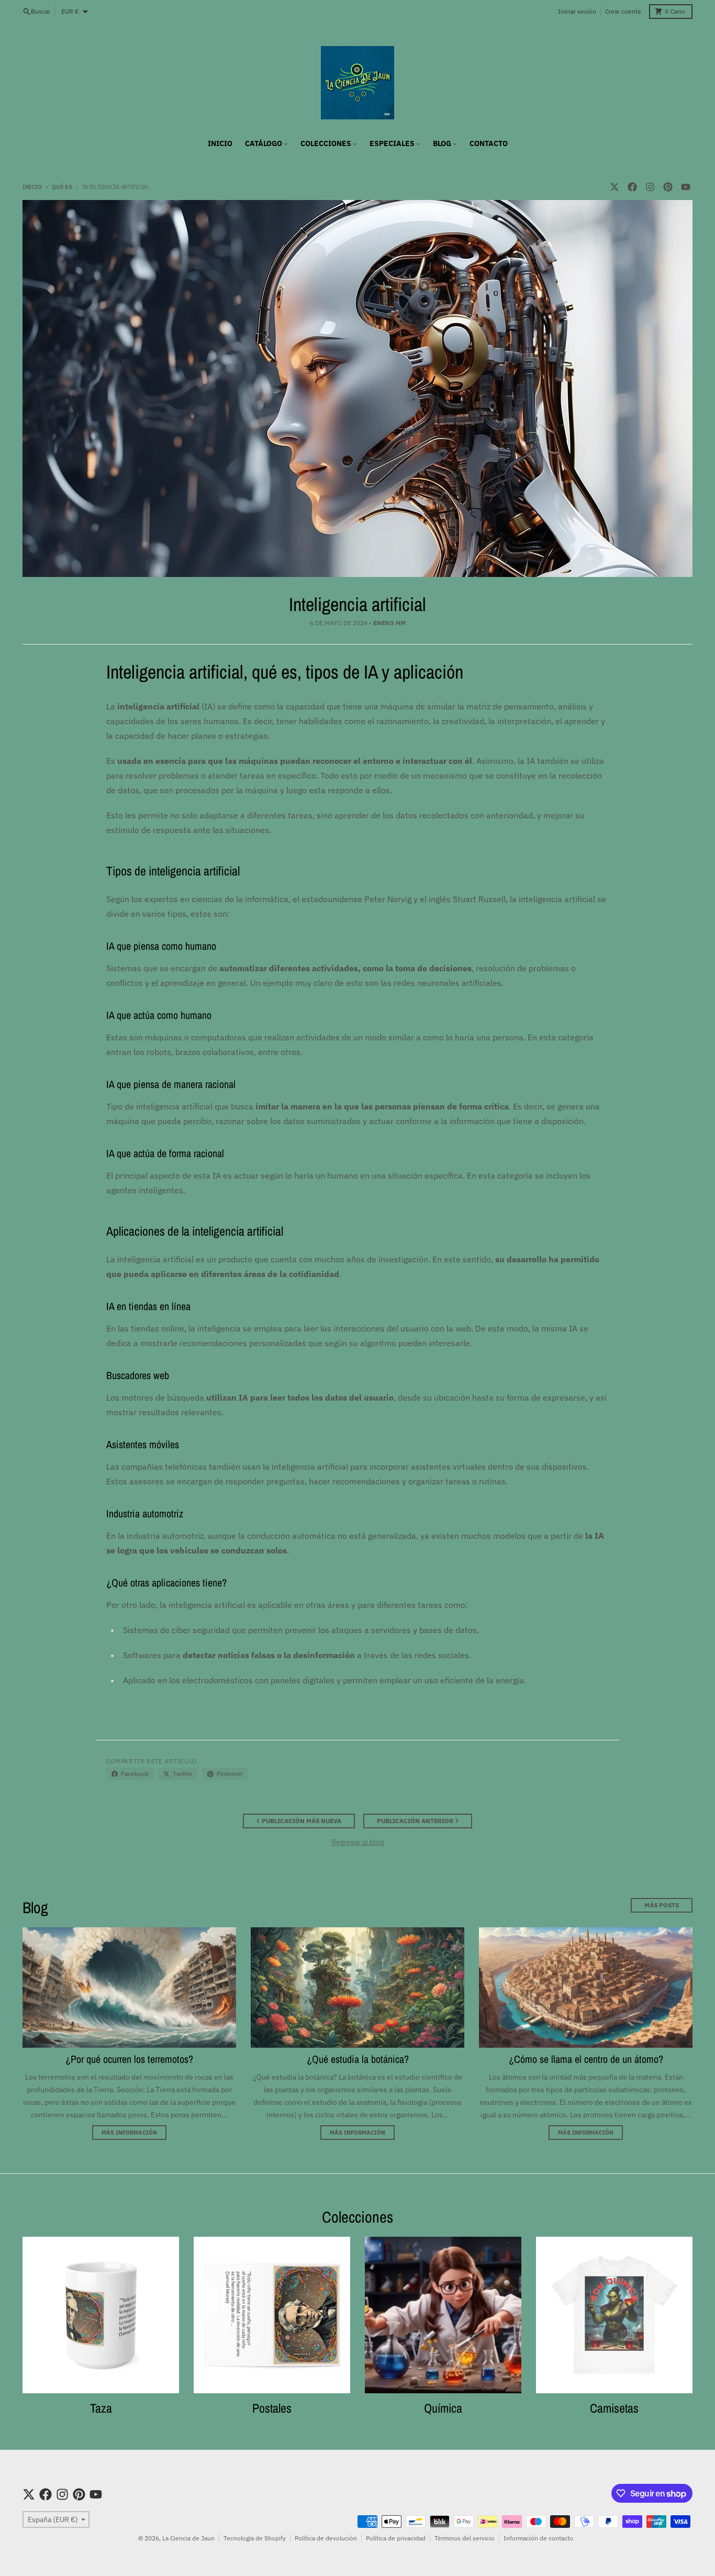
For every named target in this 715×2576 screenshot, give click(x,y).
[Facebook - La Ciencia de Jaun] (632, 187)
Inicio (32, 187)
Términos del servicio (465, 2538)
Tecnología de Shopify (255, 2538)
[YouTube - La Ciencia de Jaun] (686, 187)
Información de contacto (538, 2538)
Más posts (662, 1905)
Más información (129, 2133)
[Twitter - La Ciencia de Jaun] (615, 187)
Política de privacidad (396, 2538)
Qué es (62, 187)
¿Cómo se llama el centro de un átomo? (586, 2059)
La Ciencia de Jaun (188, 2538)
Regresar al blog (357, 1842)
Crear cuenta (623, 11)
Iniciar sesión (577, 11)
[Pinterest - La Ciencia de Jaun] (668, 187)
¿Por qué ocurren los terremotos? (129, 2059)
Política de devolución (326, 2538)
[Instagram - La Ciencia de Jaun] (650, 187)
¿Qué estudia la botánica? (358, 2059)
